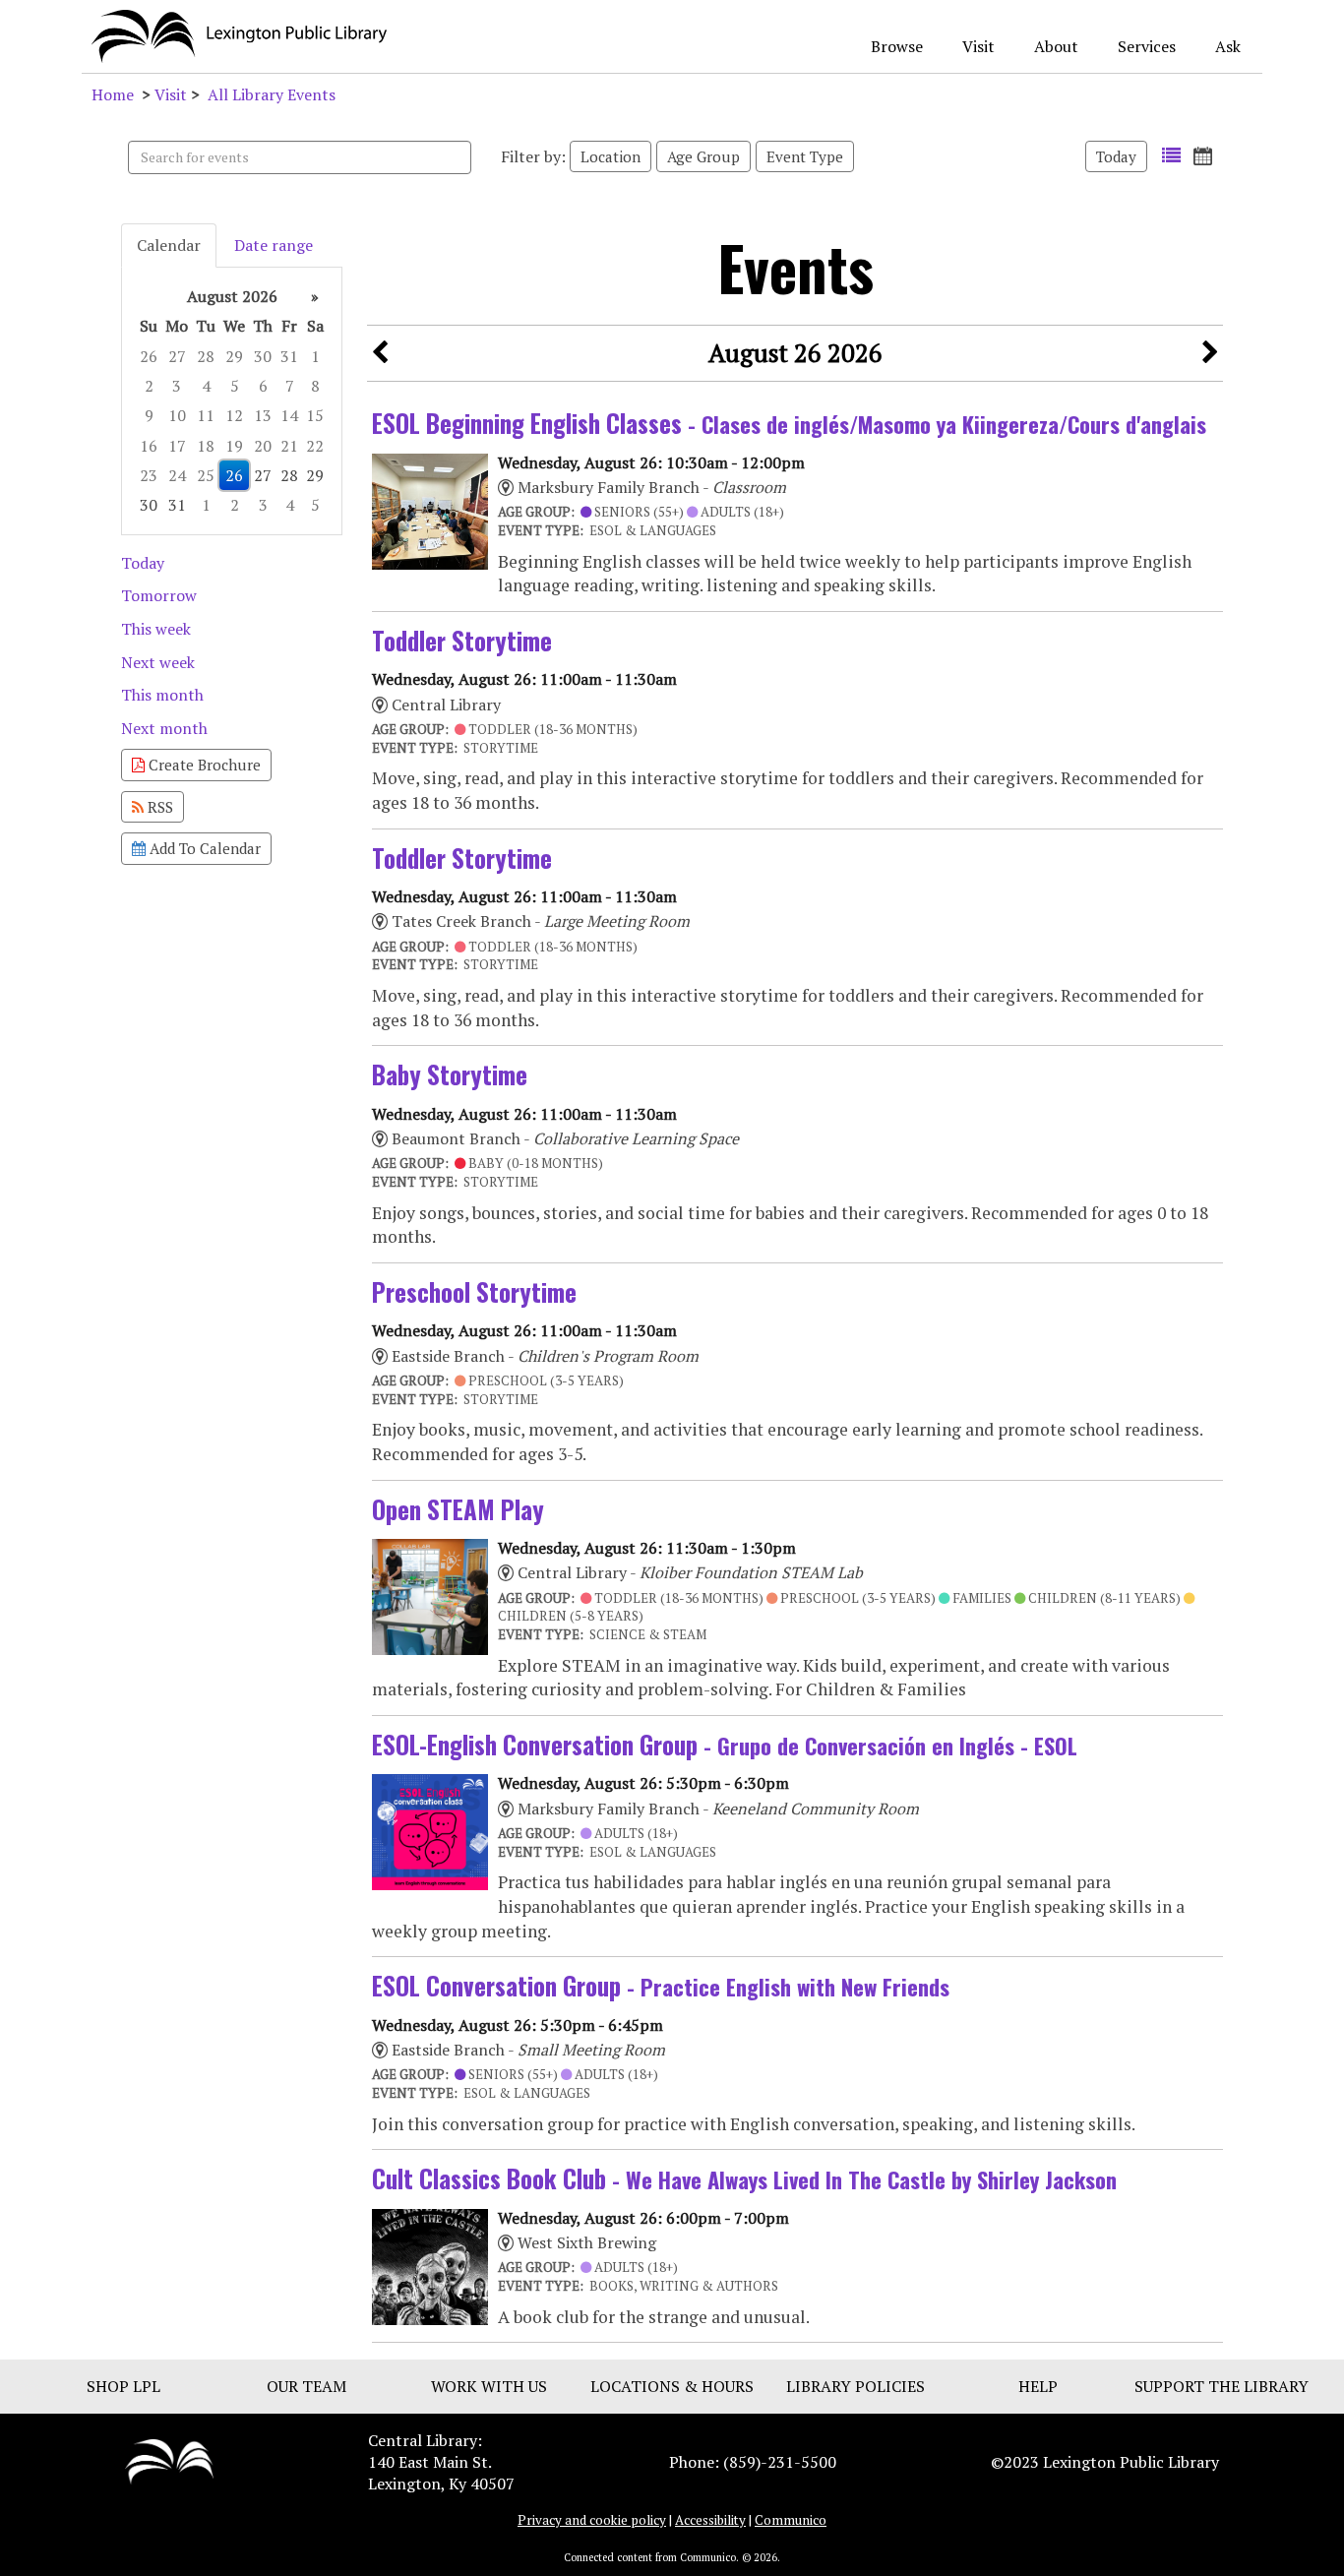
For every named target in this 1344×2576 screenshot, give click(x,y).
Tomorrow (159, 595)
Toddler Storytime (462, 640)
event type (805, 156)
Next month (164, 728)
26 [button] (149, 356)
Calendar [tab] (169, 245)
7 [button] (290, 386)
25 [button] (206, 475)
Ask (1228, 46)
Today (1116, 156)
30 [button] (263, 356)
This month (162, 695)
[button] (1171, 156)
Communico (791, 2520)
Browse (897, 46)
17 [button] (177, 446)
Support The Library (1222, 2386)
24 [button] (177, 475)
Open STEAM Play (458, 1509)
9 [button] (149, 415)
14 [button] (289, 415)
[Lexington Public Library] (169, 2460)
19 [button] (234, 446)
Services (1147, 46)
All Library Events (272, 94)
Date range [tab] (274, 245)
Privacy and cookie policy (592, 2520)
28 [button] (206, 356)
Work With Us (489, 2386)
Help (1038, 2386)
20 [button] (263, 446)
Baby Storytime (450, 1074)
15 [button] (315, 415)
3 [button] (177, 386)
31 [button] (289, 356)
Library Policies (855, 2386)
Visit (978, 46)
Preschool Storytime (474, 1291)
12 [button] (234, 415)
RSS (158, 807)
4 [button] (206, 386)
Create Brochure (203, 765)
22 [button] (315, 446)
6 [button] (263, 386)
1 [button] (315, 356)
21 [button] (289, 446)
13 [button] (263, 415)
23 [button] (149, 475)
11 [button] (206, 415)
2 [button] (149, 386)
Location (611, 156)
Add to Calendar (203, 848)
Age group (703, 156)
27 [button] (177, 356)
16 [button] (149, 446)
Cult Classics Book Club (744, 2178)
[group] (232, 401)
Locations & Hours (672, 2386)
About (1056, 46)
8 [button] (315, 386)
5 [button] (235, 386)
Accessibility (710, 2520)
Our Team (306, 2386)
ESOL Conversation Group (661, 1985)
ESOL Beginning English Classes (789, 423)
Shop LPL (123, 2386)
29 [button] (234, 356)
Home (113, 94)
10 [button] (177, 415)
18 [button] (206, 446)
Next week (158, 662)
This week (156, 629)
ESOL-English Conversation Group (725, 1744)
